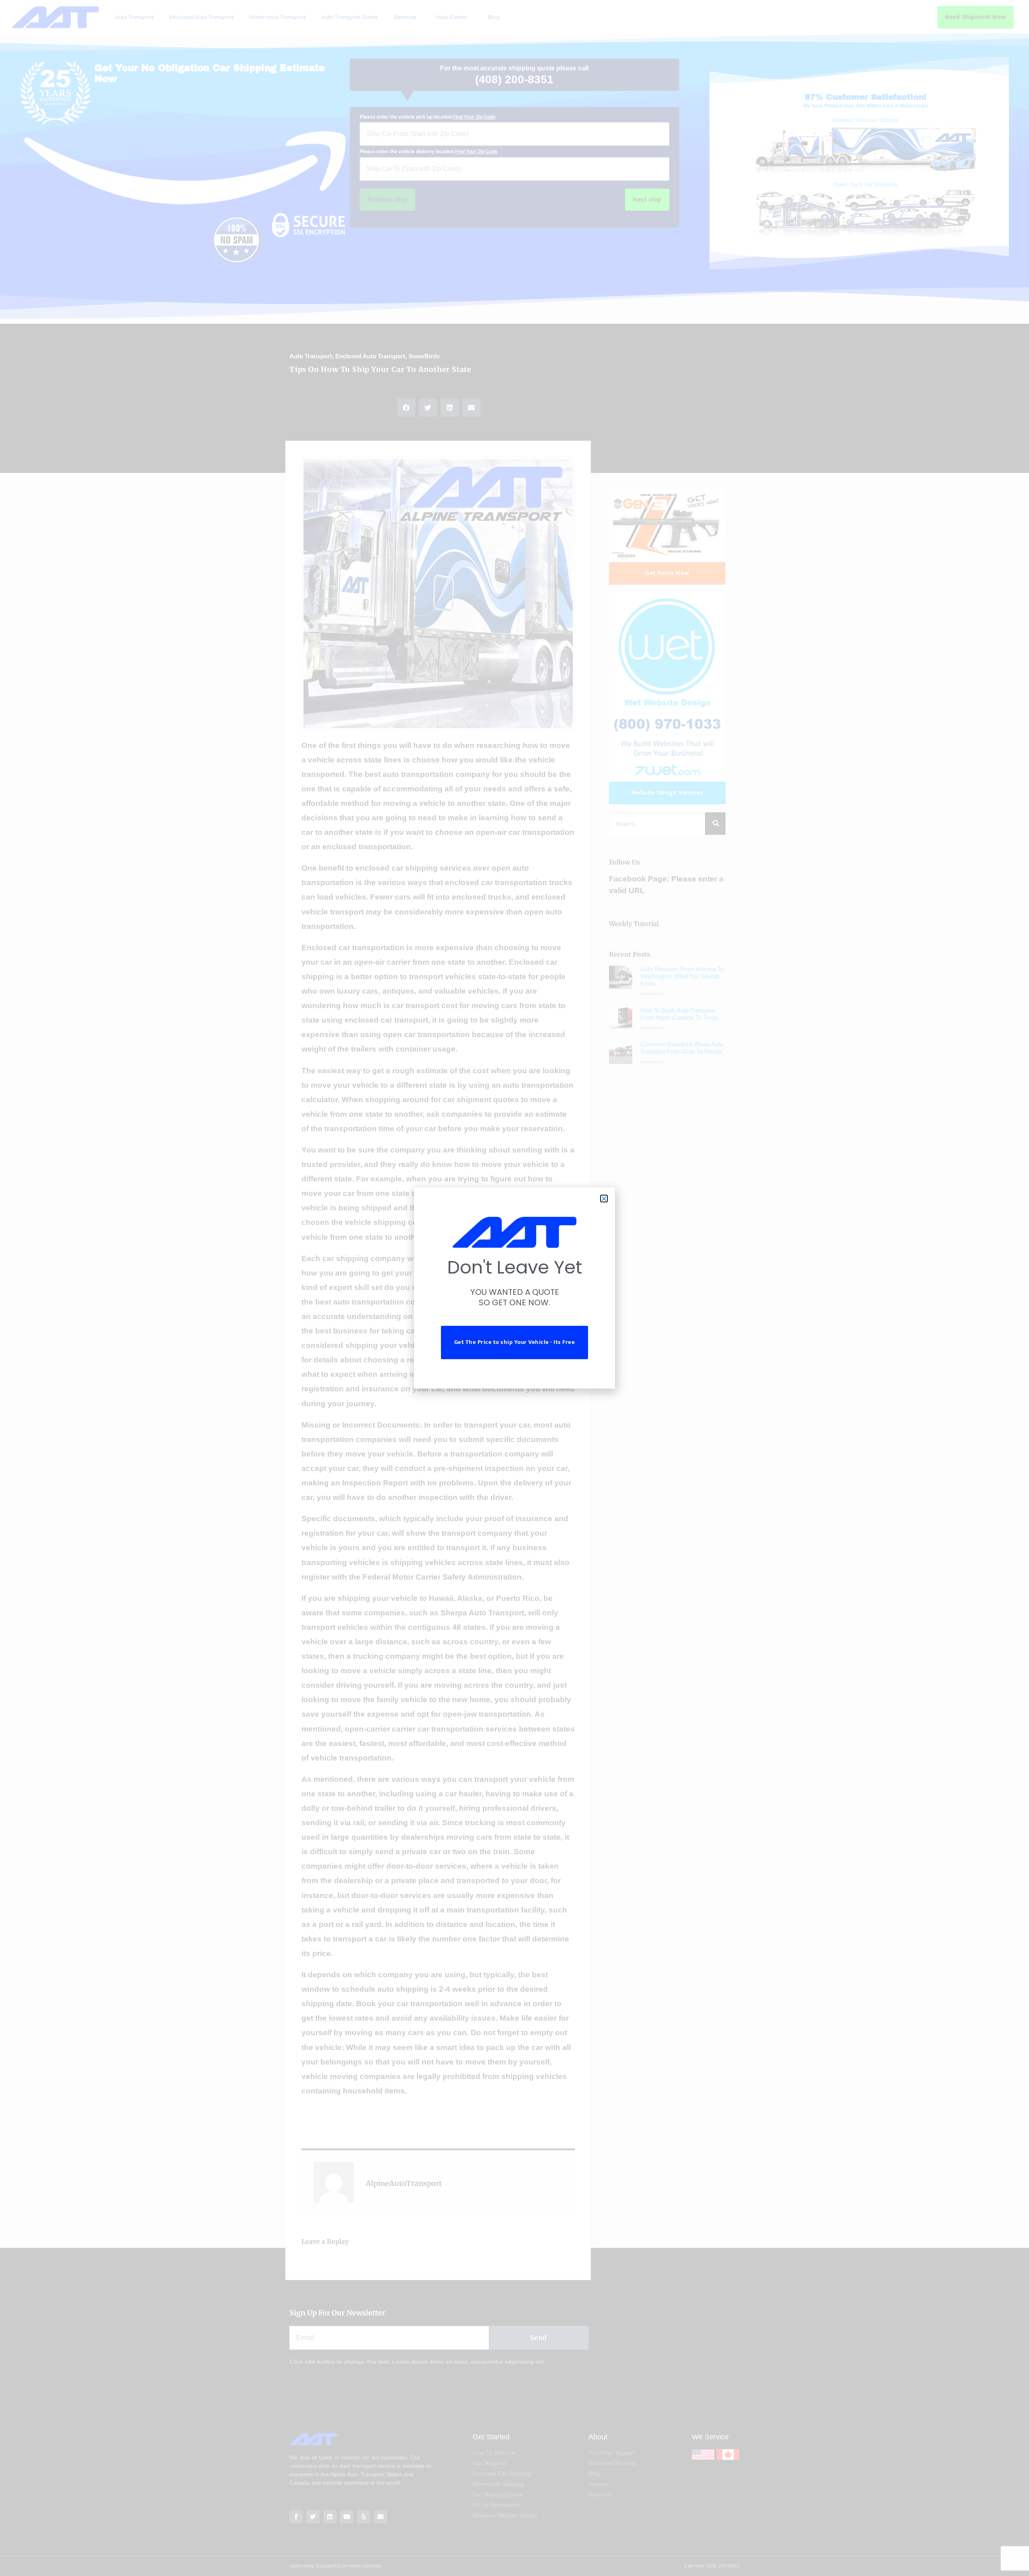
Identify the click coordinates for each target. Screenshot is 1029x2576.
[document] (514, 1288)
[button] (604, 1199)
